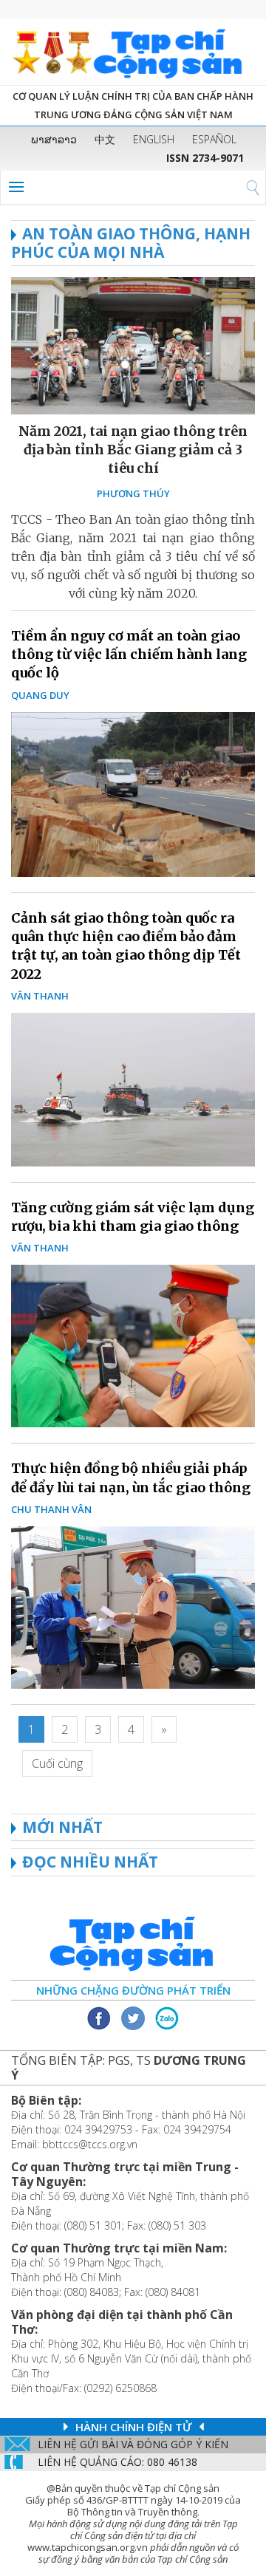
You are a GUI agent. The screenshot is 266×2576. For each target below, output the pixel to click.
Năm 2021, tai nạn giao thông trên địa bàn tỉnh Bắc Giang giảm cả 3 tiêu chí (133, 450)
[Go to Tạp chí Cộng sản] (133, 52)
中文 (105, 139)
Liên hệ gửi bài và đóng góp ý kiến (133, 2444)
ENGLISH (154, 139)
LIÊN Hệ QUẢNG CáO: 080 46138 (117, 2462)
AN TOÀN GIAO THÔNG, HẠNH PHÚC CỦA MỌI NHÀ (131, 243)
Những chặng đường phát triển (133, 1990)
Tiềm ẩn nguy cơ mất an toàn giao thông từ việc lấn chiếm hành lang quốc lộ (129, 654)
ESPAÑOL (214, 139)
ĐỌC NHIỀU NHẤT (90, 1862)
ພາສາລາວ (54, 139)
